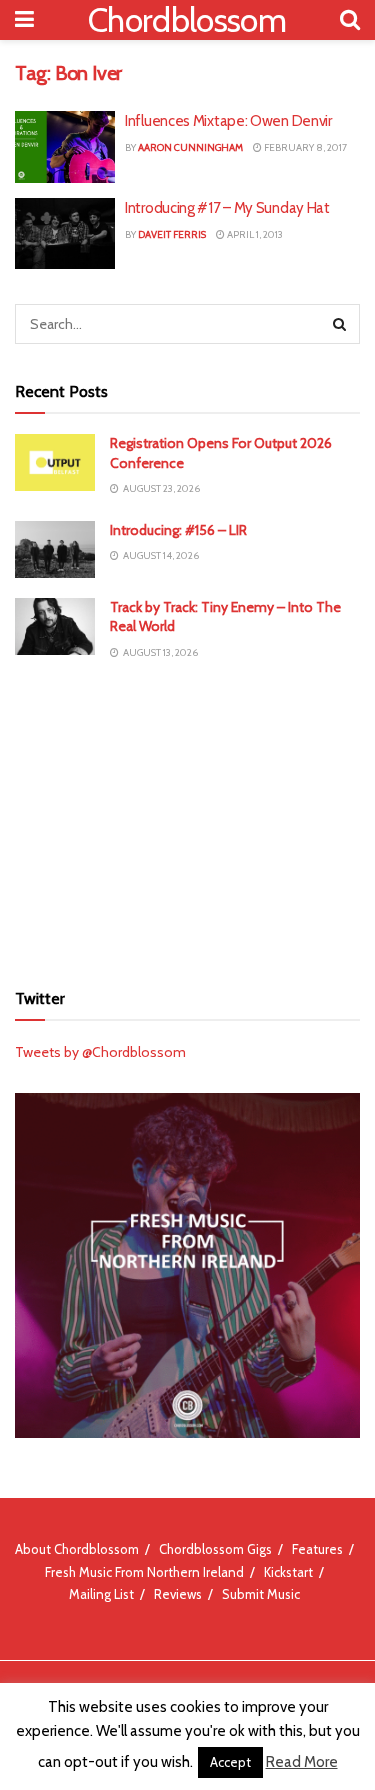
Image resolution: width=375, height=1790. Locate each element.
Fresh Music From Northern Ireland (144, 1572)
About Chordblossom (77, 1549)
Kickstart (288, 1572)
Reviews (178, 1594)
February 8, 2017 (304, 147)
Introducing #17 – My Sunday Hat (227, 208)
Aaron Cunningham (190, 147)
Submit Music (261, 1594)
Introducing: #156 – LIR (178, 530)
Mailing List (101, 1594)
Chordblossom (187, 20)
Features (317, 1549)
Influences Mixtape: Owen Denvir (228, 121)
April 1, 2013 (254, 234)
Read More (302, 1762)
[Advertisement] (188, 819)
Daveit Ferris (172, 234)
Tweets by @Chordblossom (100, 1052)
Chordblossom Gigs (215, 1549)
